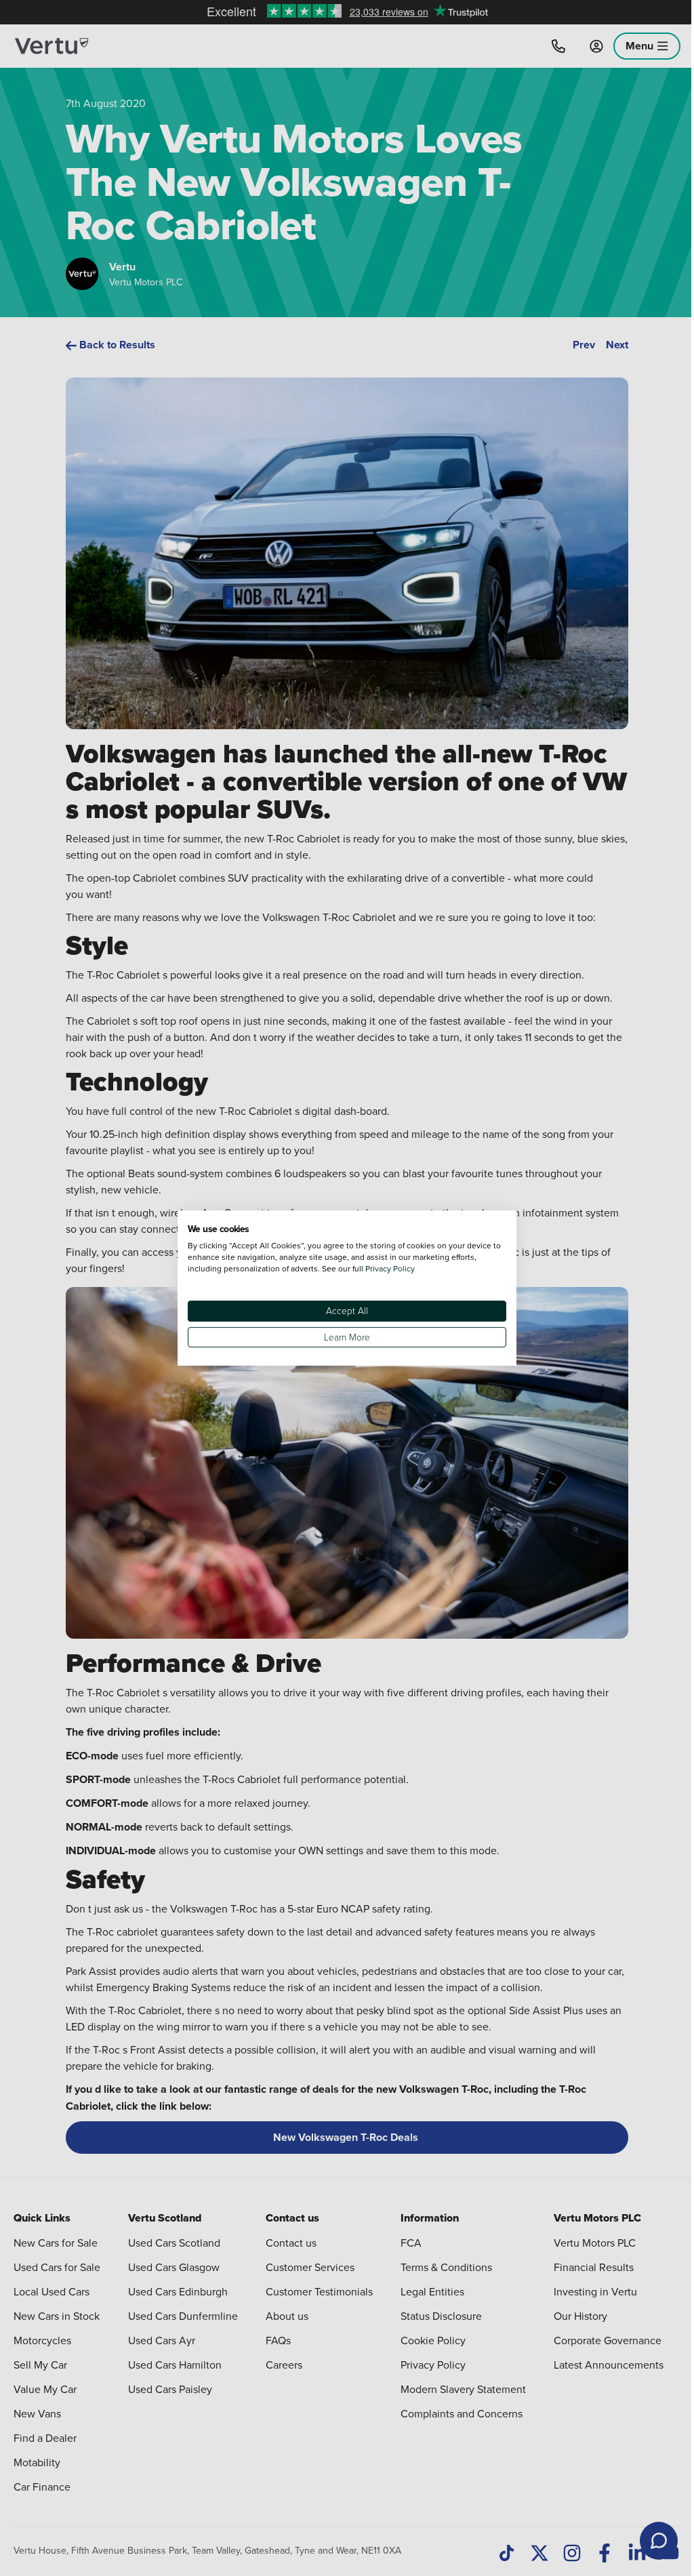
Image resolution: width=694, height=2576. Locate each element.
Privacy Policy (390, 1268)
